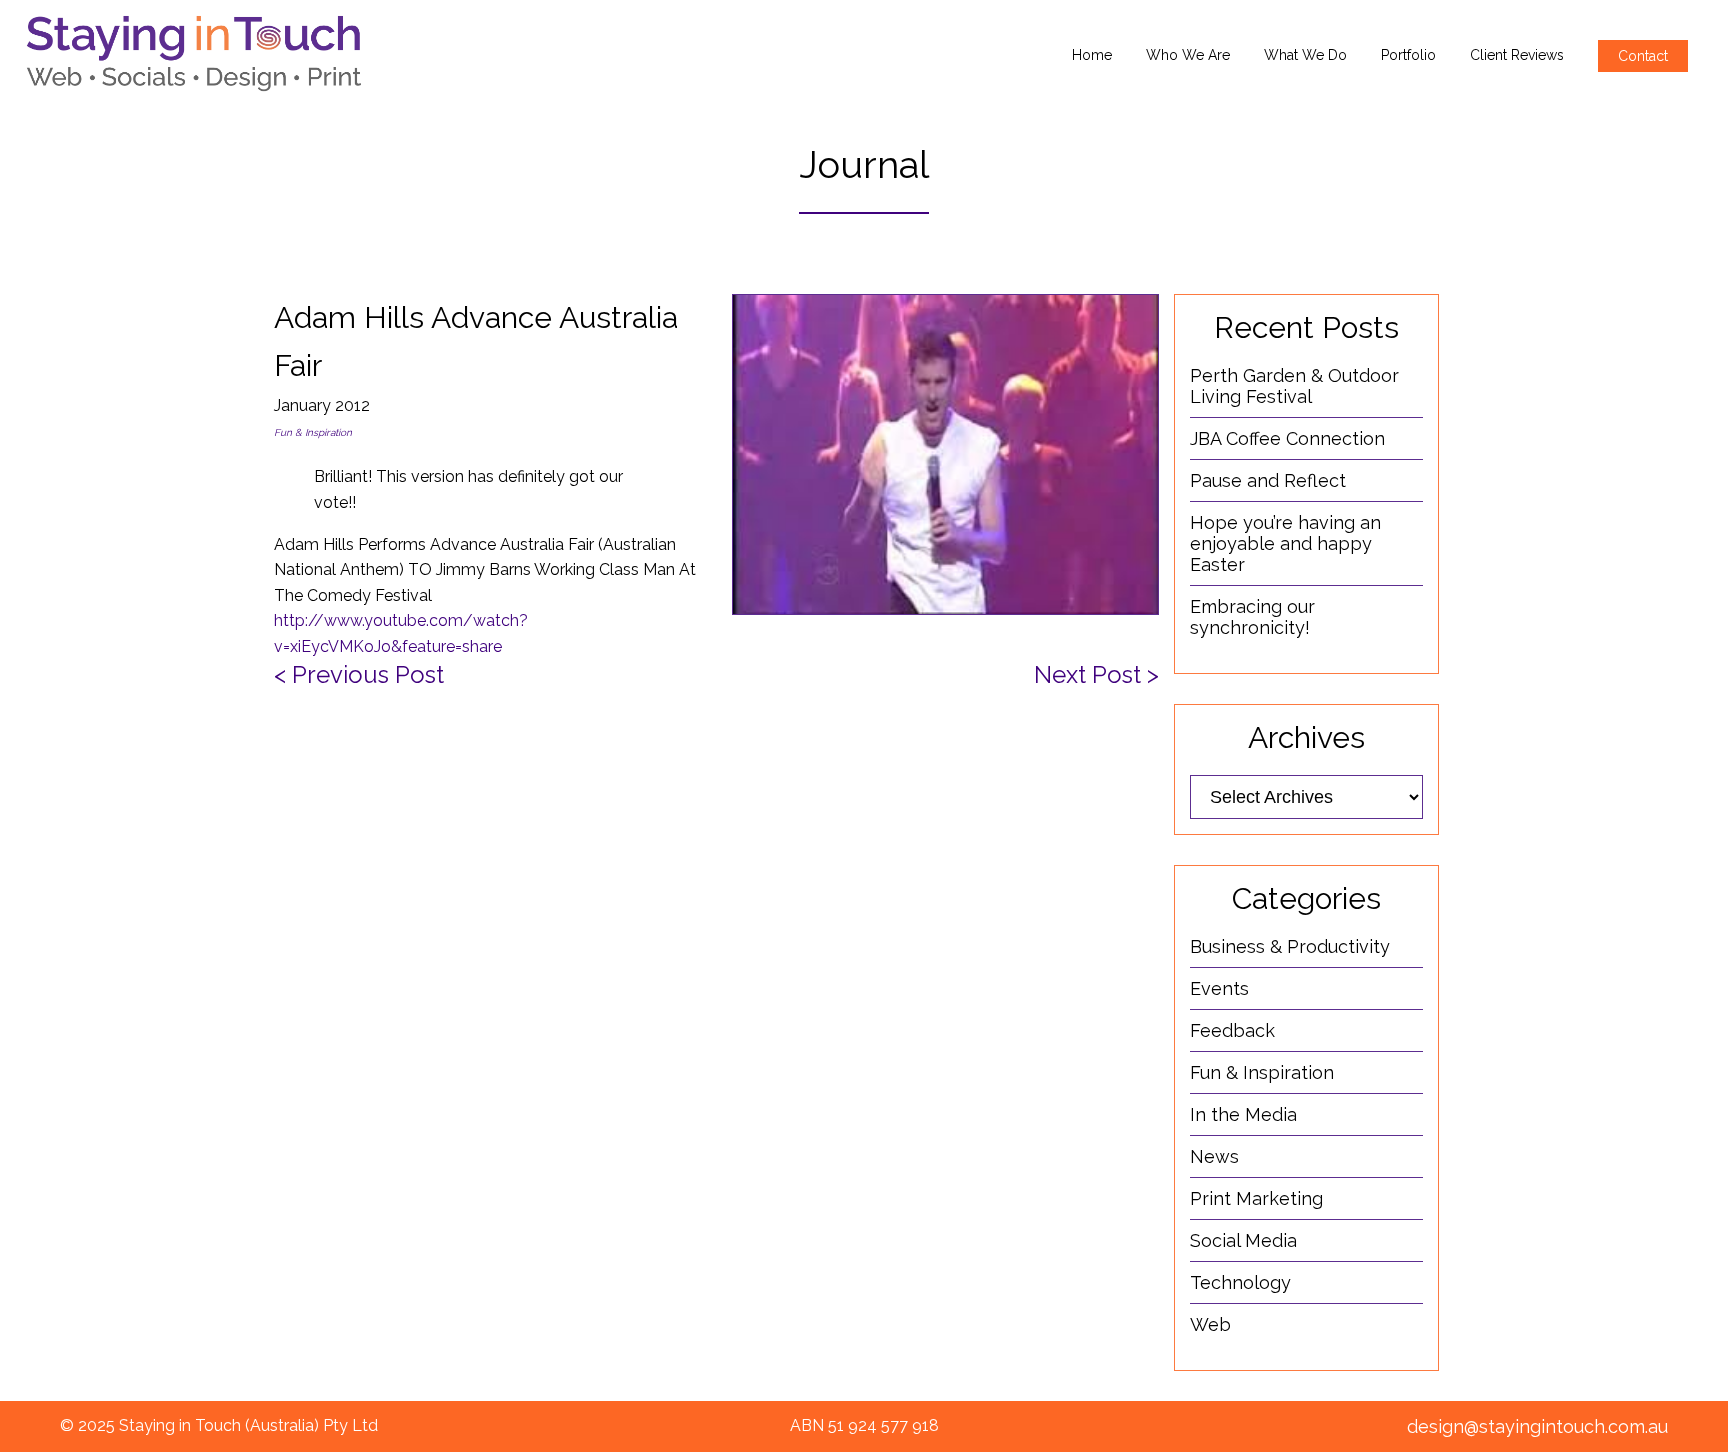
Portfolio (1408, 55)
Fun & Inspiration (313, 432)
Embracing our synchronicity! (1252, 617)
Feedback (1232, 1030)
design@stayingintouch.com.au (1537, 1426)
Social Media (1243, 1240)
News (1214, 1156)
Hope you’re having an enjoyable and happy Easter (1285, 543)
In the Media (1243, 1114)
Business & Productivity (1290, 946)
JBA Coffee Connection (1287, 438)
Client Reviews (1517, 55)
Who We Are (1188, 55)
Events (1219, 988)
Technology (1240, 1282)
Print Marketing (1256, 1198)
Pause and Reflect (1268, 480)
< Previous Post (359, 674)
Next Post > (1096, 674)
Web (1210, 1324)
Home (1092, 55)
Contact (1643, 56)
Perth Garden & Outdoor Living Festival (1294, 386)
